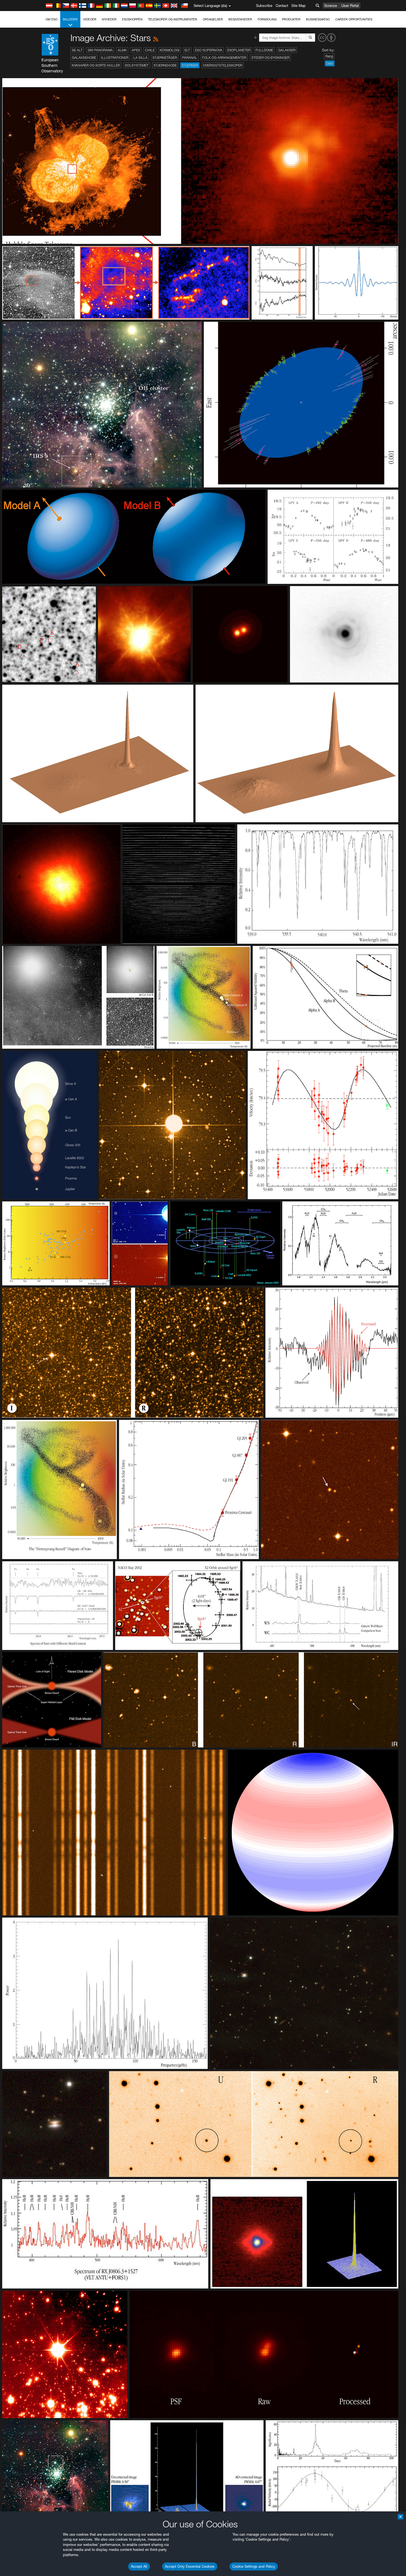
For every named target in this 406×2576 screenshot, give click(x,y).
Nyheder (109, 19)
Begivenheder (240, 19)
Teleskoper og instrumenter (173, 19)
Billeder (70, 19)
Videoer (90, 19)
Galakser (287, 50)
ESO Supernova (209, 50)
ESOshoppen (132, 19)
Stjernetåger (165, 58)
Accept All (139, 2566)
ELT (187, 50)
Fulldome (264, 50)
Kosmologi (170, 50)
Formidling (267, 19)
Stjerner (190, 65)
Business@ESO (318, 19)
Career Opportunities (354, 19)
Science (331, 6)
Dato (330, 63)
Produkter (291, 19)
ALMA (122, 50)
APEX (136, 50)
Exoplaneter (239, 50)
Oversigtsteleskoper (223, 65)
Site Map (299, 6)
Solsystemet (137, 65)
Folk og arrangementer (224, 58)
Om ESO (52, 19)
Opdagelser (213, 19)
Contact (282, 6)
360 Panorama (100, 50)
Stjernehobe (165, 65)
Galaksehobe (84, 58)
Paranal (190, 58)
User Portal (350, 6)
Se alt (77, 50)
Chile (150, 50)
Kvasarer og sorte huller (96, 65)
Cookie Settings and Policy (254, 2566)
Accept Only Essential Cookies (190, 2566)
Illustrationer (115, 58)
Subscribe (264, 6)
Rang (329, 56)
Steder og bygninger (270, 58)
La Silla (140, 58)
